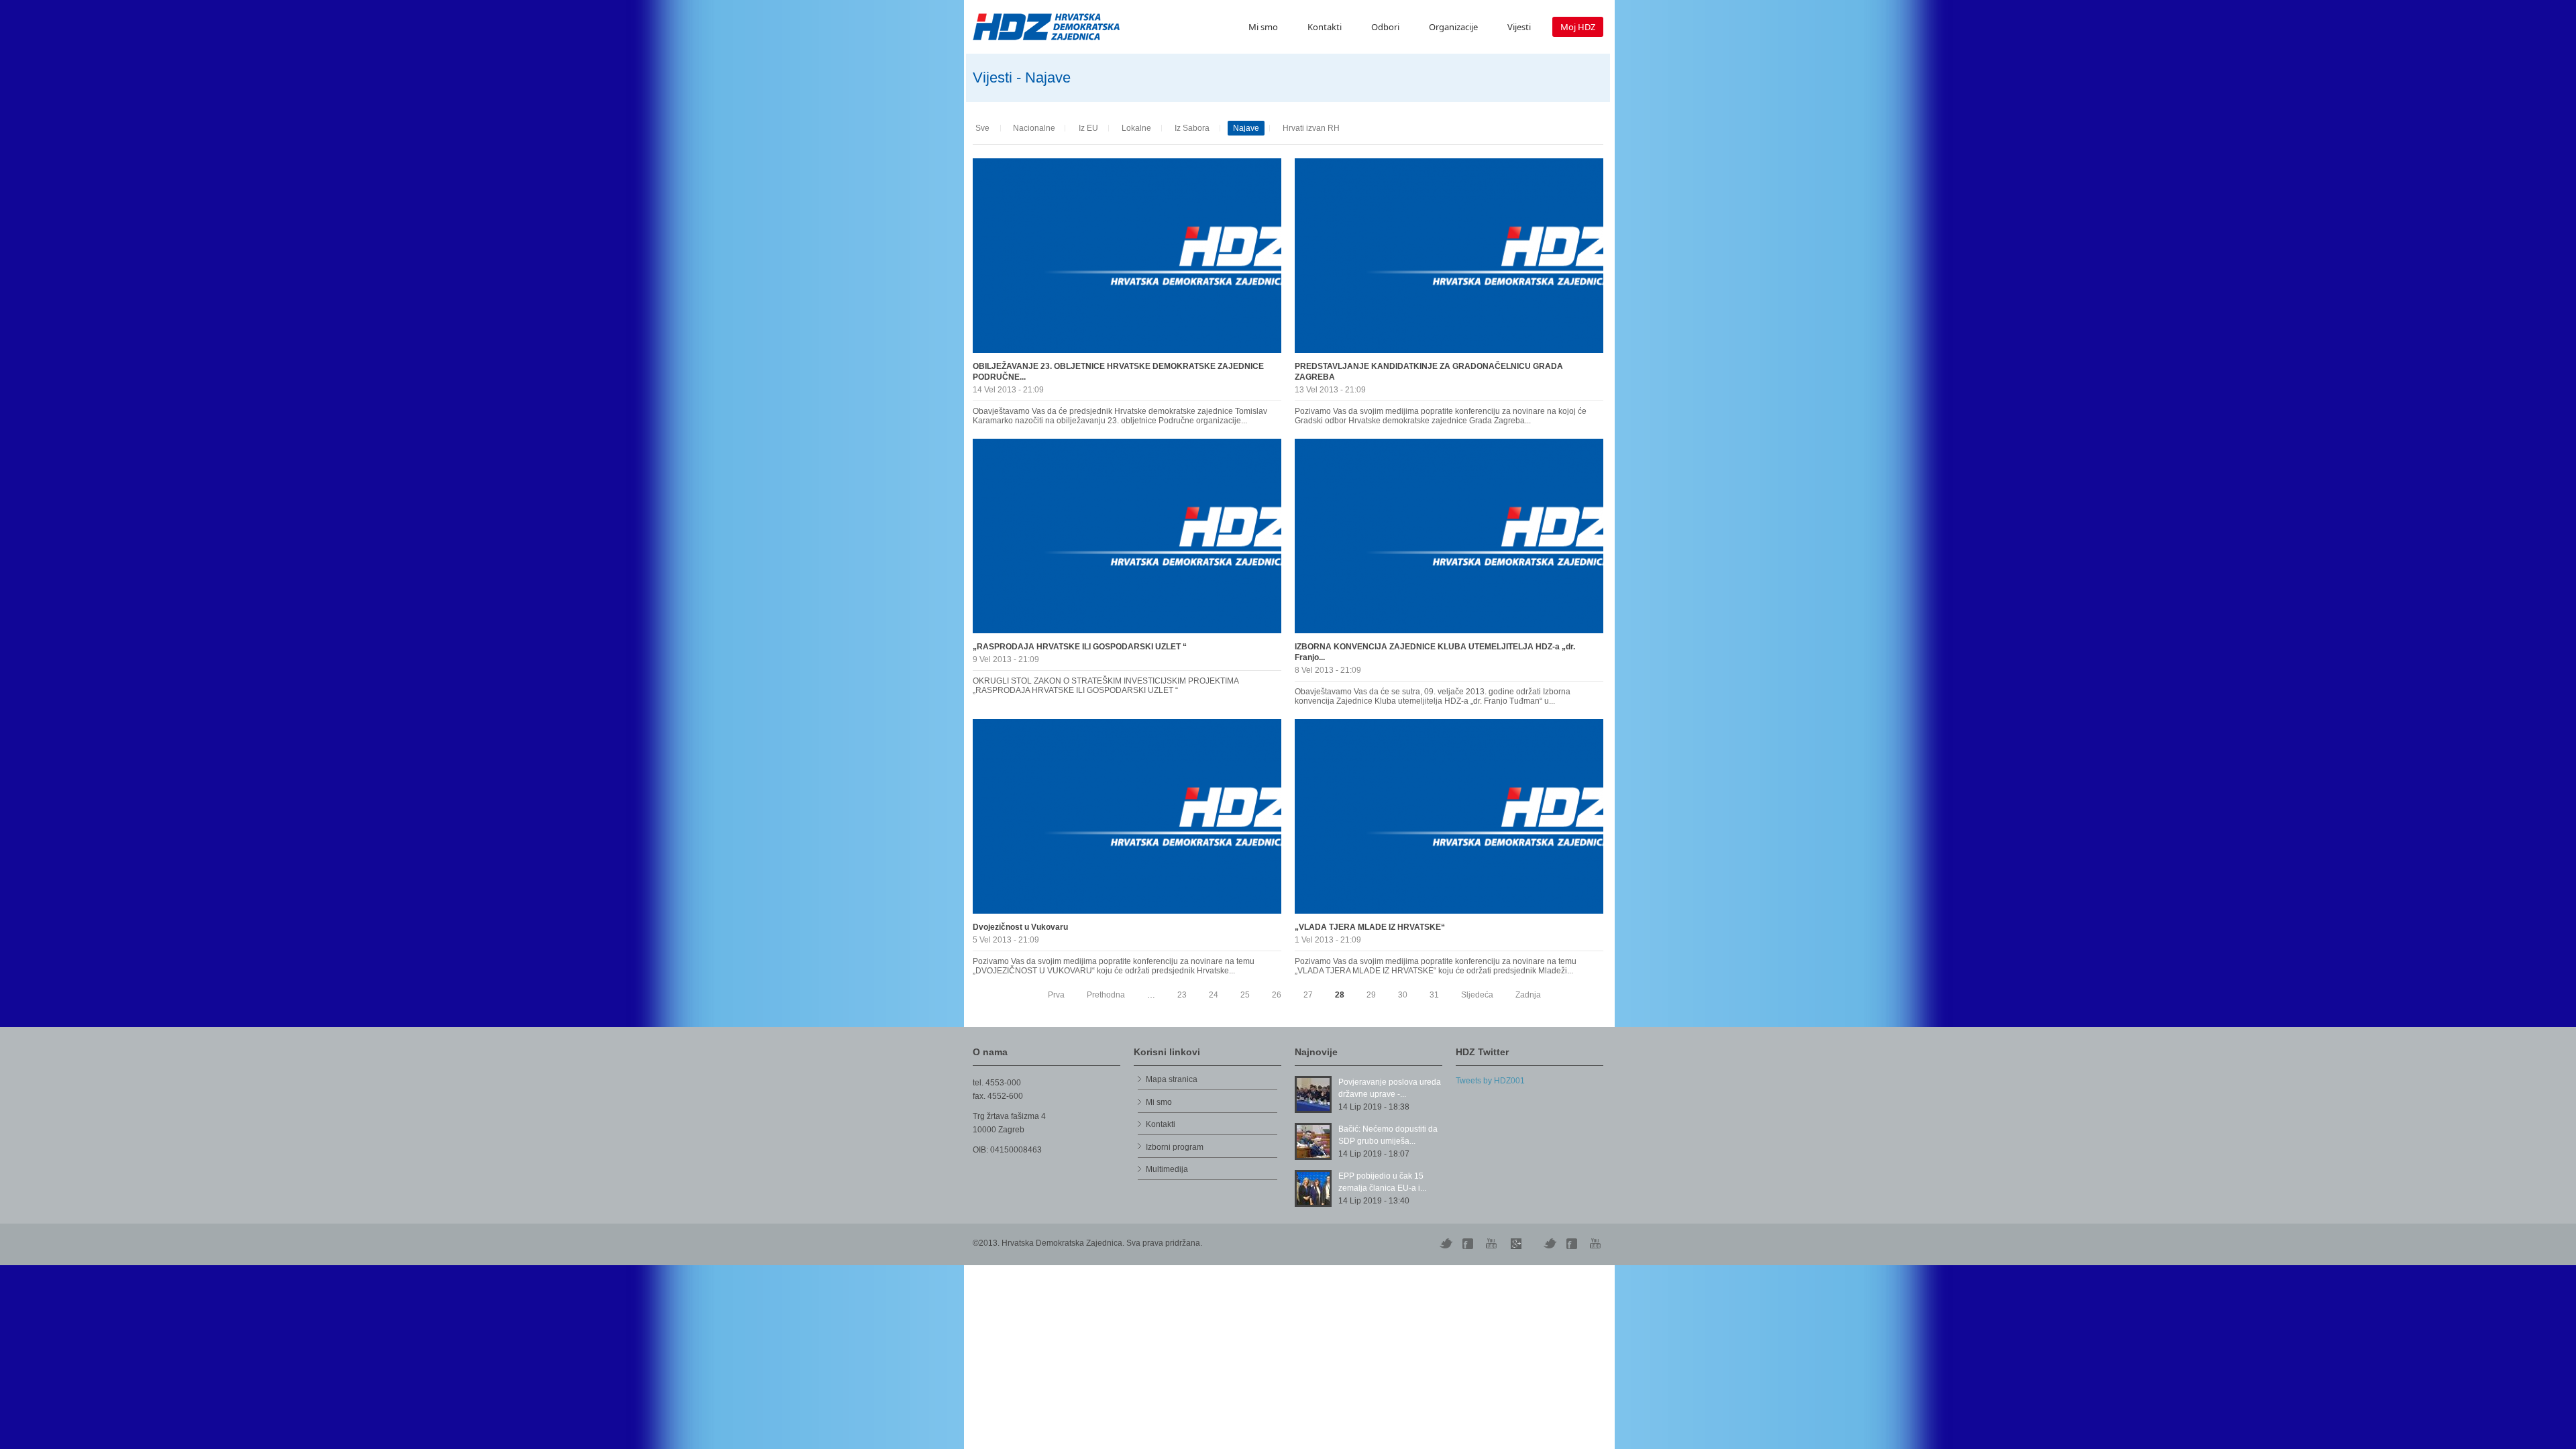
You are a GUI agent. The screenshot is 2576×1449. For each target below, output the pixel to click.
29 (1371, 995)
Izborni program (1175, 1147)
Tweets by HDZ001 (1490, 1081)
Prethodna (1106, 995)
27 (1308, 995)
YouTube (1493, 1244)
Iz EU (1088, 128)
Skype (1516, 1244)
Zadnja (1528, 995)
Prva (1056, 995)
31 (1434, 995)
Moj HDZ (1578, 27)
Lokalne (1136, 128)
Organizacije (1453, 27)
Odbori (1385, 27)
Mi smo (1263, 27)
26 (1277, 995)
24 (1214, 995)
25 (1245, 995)
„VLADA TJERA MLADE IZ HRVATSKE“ (1370, 927)
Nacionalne (1034, 128)
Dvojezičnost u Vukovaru (1020, 927)
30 (1403, 995)
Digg (1469, 1244)
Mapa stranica (1172, 1079)
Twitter (1446, 1244)
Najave (1246, 128)
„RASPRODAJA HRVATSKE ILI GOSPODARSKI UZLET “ (1080, 647)
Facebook (1573, 1244)
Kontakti (1325, 27)
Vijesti (1519, 27)
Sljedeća (1477, 995)
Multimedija (1167, 1169)
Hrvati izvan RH (1311, 128)
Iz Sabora (1192, 128)
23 (1182, 995)
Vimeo (1550, 1244)
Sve (982, 128)
